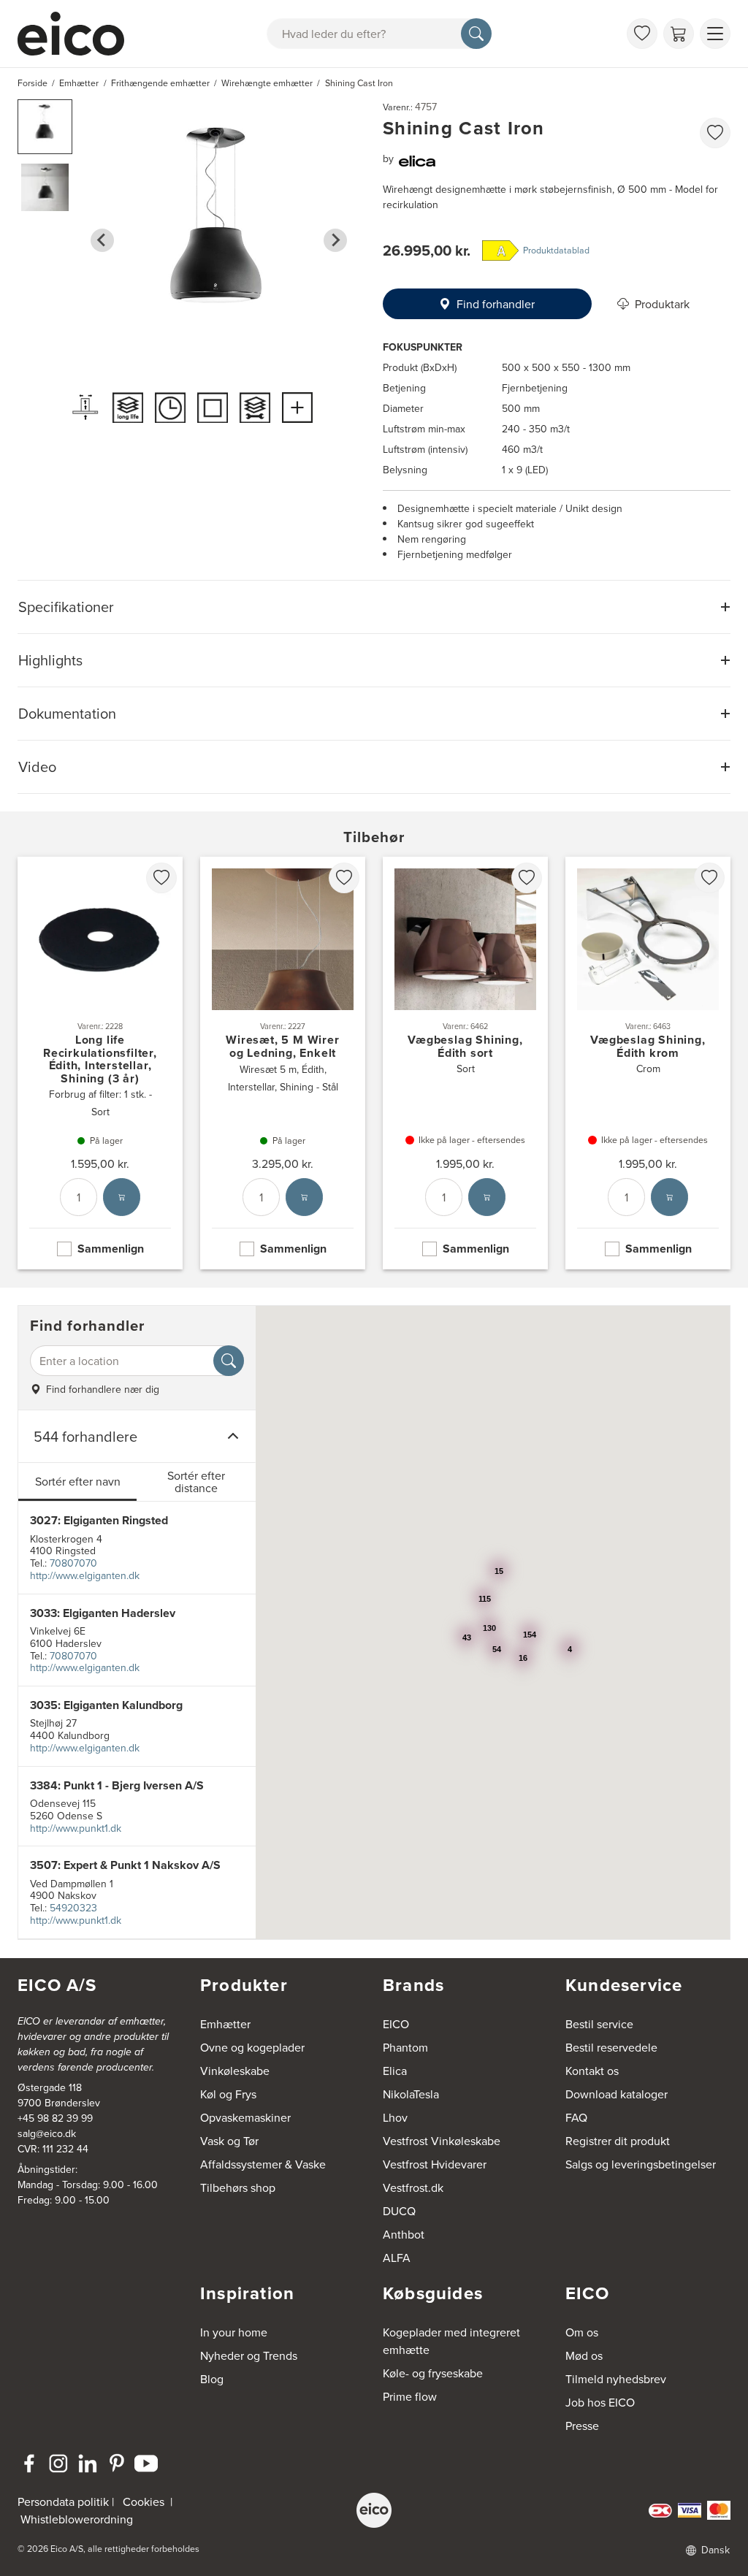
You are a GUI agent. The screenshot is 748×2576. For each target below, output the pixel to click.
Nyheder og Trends (249, 2355)
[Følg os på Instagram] (58, 2464)
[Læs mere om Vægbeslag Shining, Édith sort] (465, 1063)
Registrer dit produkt (618, 2141)
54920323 (73, 1908)
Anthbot (404, 2234)
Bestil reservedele (611, 2047)
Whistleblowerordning (77, 2519)
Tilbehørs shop (238, 2187)
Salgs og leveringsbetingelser (641, 2164)
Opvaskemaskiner (245, 2117)
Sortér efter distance (196, 1482)
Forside (33, 83)
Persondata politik (63, 2502)
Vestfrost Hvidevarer (435, 2164)
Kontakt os (592, 2071)
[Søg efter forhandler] (229, 1361)
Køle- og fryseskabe (433, 2373)
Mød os (584, 2355)
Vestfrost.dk (413, 2187)
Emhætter (225, 2024)
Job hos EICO (600, 2402)
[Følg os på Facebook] (29, 2464)
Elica (395, 2071)
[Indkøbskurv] (679, 34)
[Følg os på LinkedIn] (88, 2464)
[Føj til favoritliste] (715, 133)
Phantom (405, 2047)
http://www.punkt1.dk (76, 1828)
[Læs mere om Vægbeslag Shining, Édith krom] (648, 1063)
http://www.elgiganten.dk (85, 1575)
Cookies (144, 2502)
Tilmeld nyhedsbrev (616, 2379)
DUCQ (399, 2211)
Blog (212, 2379)
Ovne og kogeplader (252, 2047)
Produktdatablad (556, 250)
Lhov (395, 2117)
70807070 (73, 1563)
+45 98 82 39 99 (55, 2118)
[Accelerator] (77, 34)
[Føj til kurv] (122, 1198)
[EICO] (374, 2510)
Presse (582, 2426)
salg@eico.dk (47, 2133)
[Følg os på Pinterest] (117, 2464)
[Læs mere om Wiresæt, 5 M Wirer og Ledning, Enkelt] (283, 1063)
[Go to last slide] (102, 240)
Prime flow (410, 2396)
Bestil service (599, 2024)
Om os (582, 2332)
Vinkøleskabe (235, 2071)
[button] (45, 127)
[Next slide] (335, 240)
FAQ (576, 2117)
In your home (234, 2332)
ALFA (397, 2258)
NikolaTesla (411, 2094)
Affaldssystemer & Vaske (263, 2164)
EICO (396, 2024)
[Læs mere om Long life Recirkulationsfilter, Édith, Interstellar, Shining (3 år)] (100, 1063)
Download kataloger (617, 2094)
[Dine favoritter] (642, 34)
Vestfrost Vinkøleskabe (442, 2141)
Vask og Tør (229, 2141)
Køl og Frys (228, 2094)
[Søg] (476, 34)
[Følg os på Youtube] (146, 2464)
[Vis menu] (715, 34)
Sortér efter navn (78, 1481)
